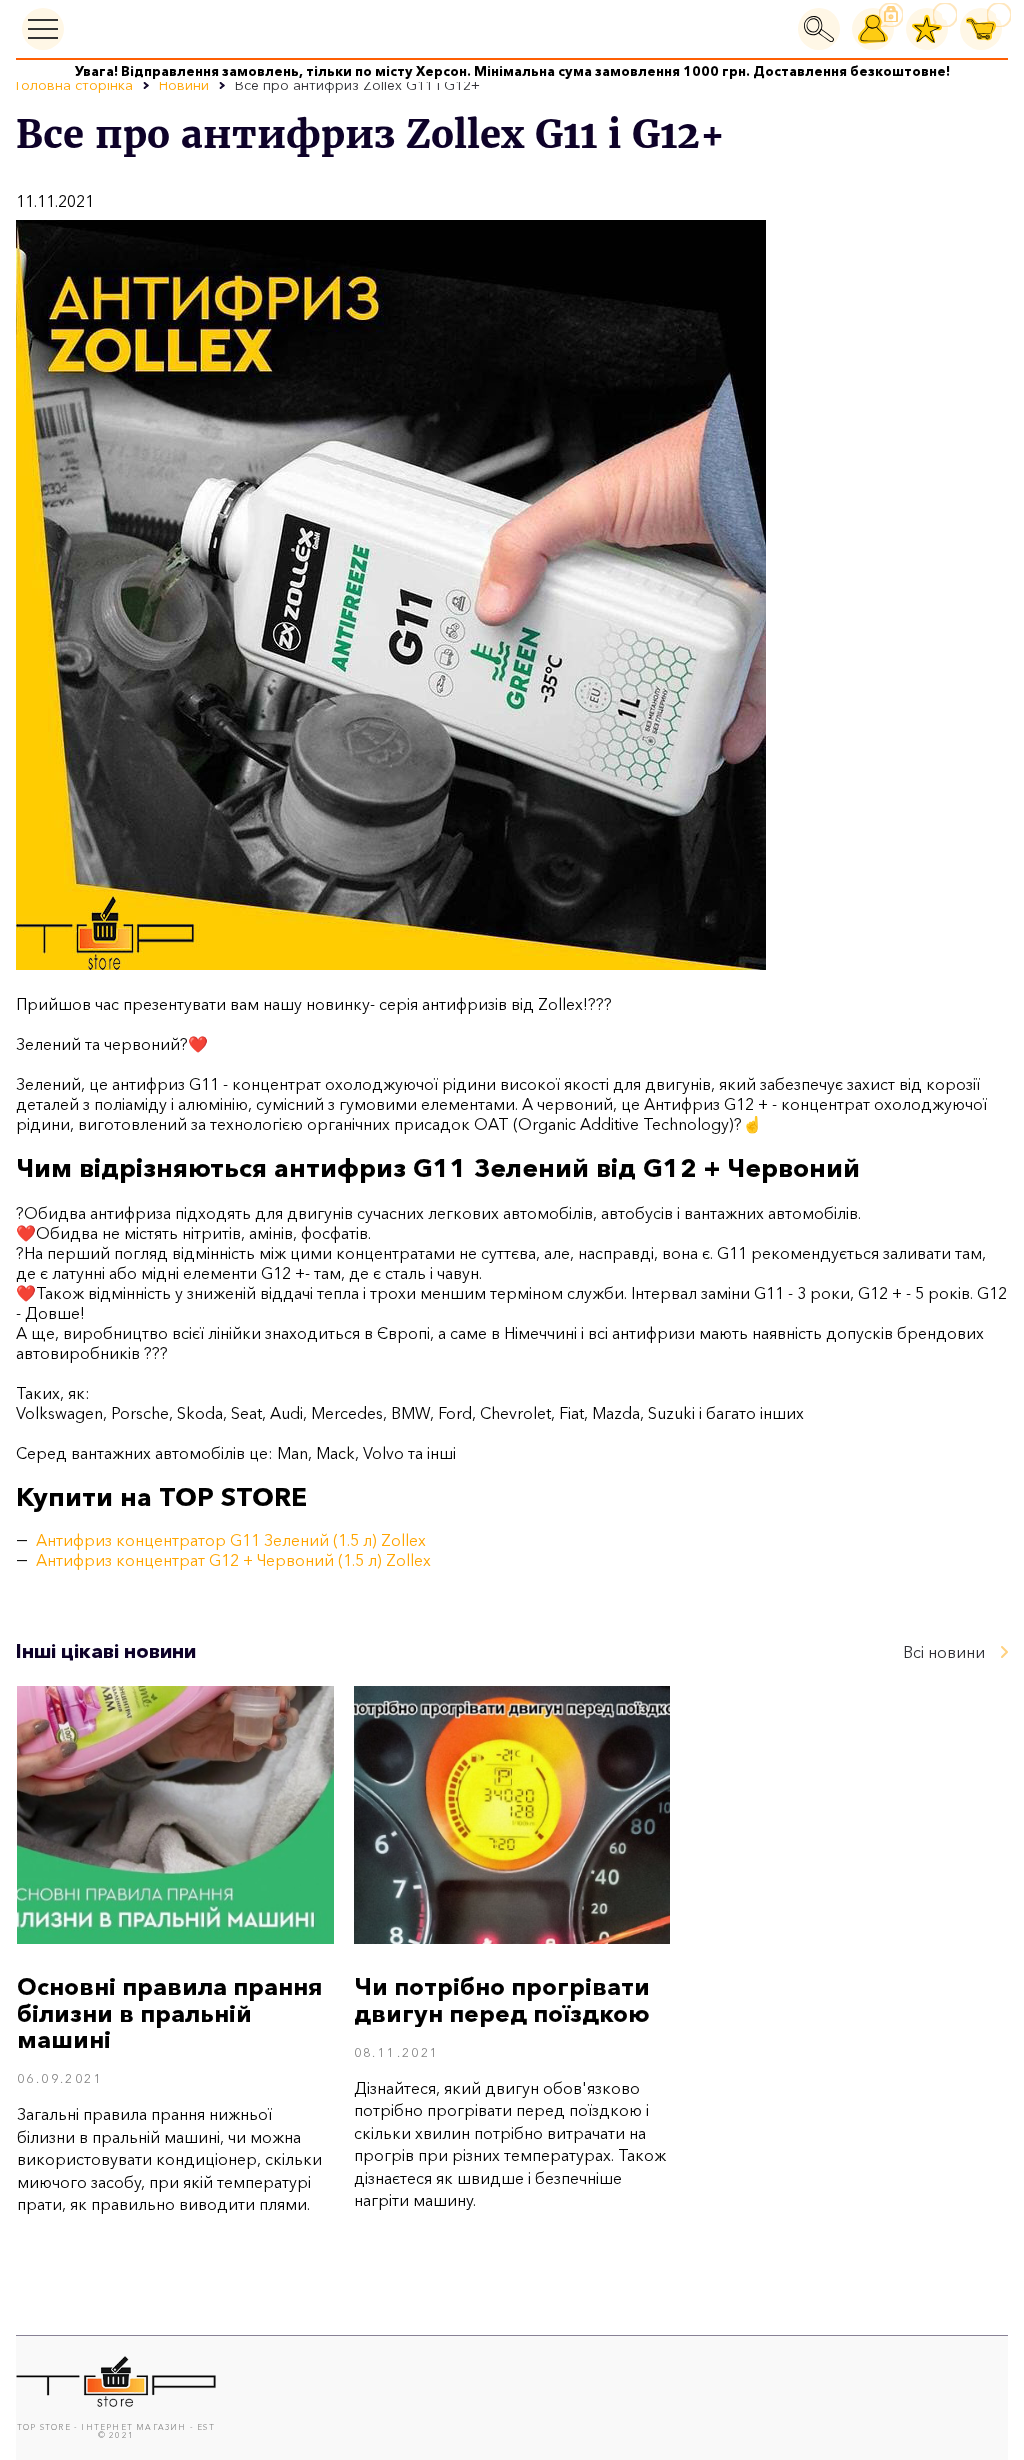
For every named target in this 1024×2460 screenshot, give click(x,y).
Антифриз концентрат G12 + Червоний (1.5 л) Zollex (233, 1560)
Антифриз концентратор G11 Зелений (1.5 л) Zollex (231, 1540)
